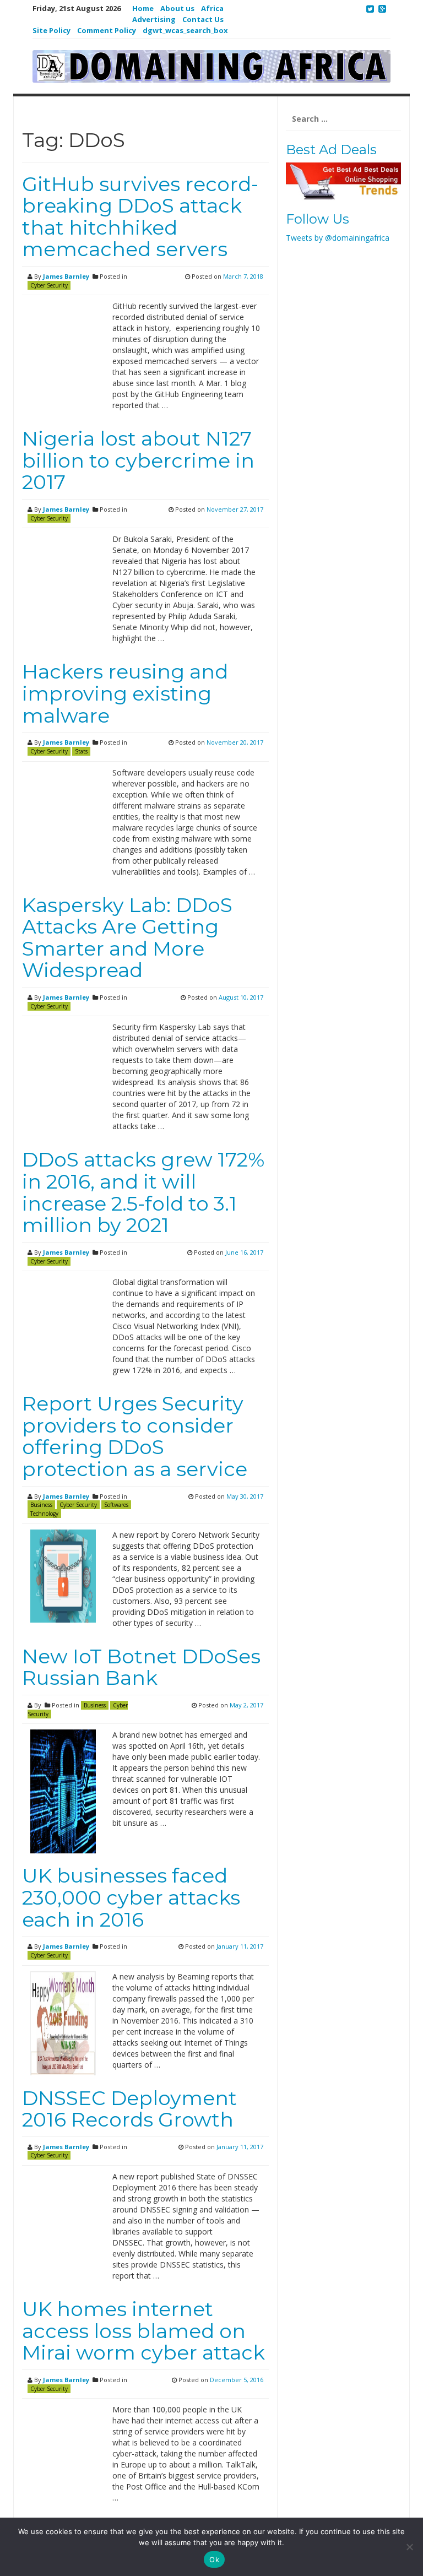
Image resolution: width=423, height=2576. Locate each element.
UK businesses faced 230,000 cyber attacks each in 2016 (131, 1897)
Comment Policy (107, 30)
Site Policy (51, 30)
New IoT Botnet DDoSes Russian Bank (141, 1667)
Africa (212, 8)
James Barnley (66, 276)
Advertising (154, 19)
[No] (409, 2547)
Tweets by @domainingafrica (338, 238)
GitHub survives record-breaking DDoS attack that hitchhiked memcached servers (140, 217)
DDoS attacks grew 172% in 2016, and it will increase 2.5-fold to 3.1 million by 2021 (143, 1192)
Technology (44, 1514)
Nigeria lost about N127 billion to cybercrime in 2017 (138, 460)
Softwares (116, 1505)
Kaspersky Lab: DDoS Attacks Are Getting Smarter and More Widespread (127, 938)
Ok (214, 2559)
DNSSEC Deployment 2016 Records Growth (129, 2109)
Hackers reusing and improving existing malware (125, 693)
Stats (81, 751)
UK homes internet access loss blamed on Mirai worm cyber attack (143, 2331)
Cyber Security (49, 285)
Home (143, 8)
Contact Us (203, 19)
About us (177, 8)
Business (41, 1505)
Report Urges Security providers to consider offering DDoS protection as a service (135, 1436)
